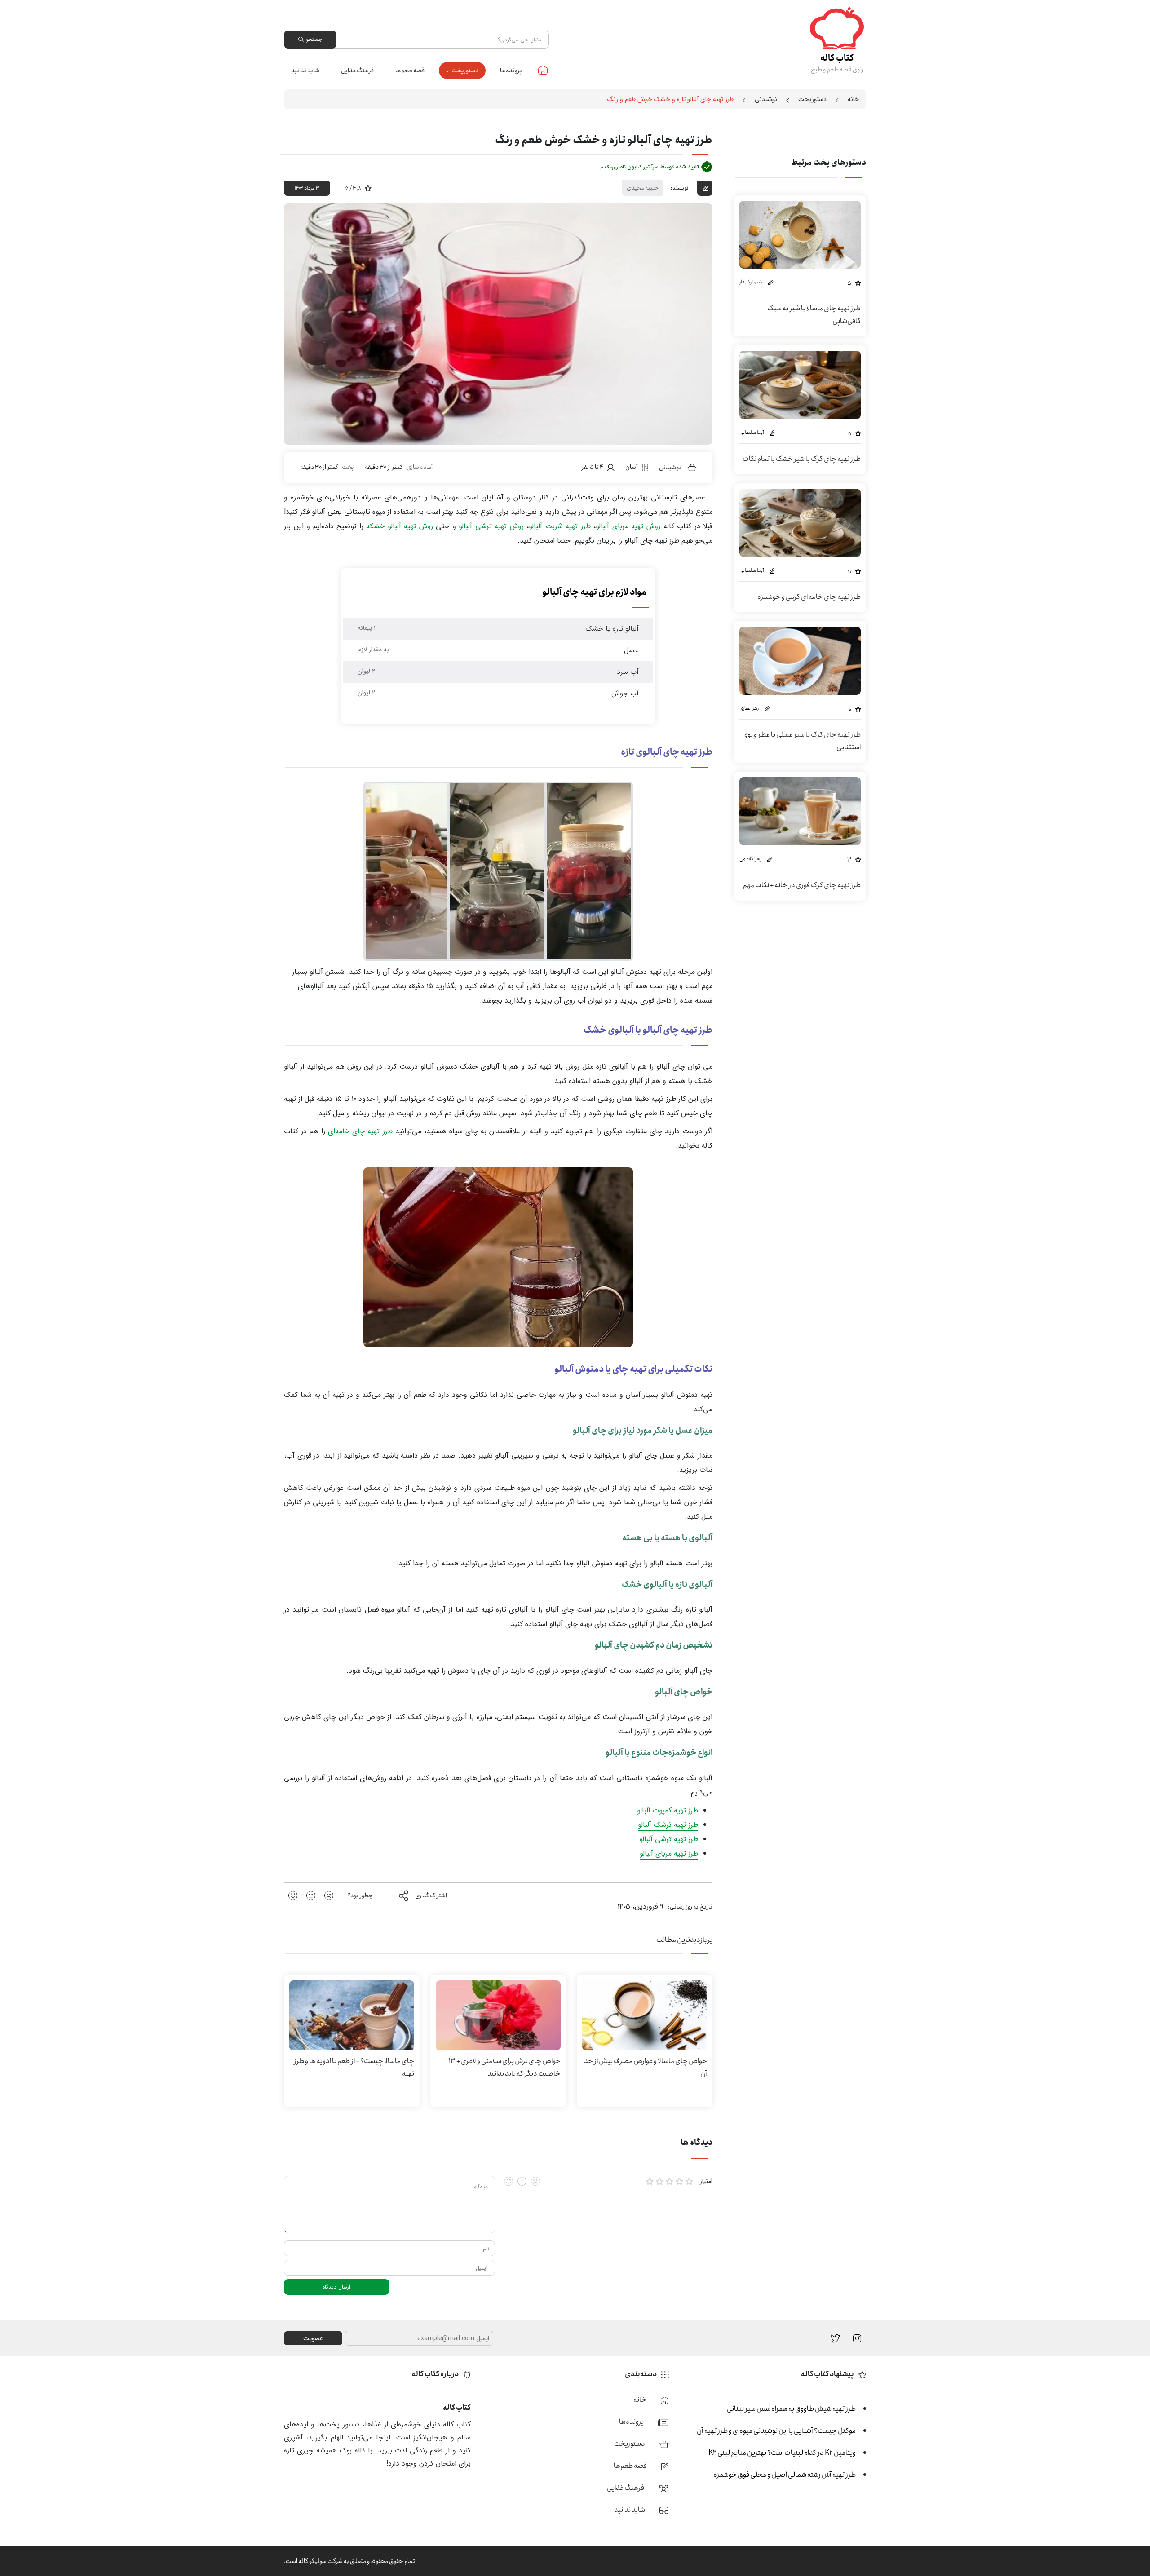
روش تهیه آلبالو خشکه (400, 526)
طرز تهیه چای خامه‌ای (360, 1131)
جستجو (314, 39)
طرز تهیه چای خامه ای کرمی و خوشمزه (809, 597)
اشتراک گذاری (431, 1896)
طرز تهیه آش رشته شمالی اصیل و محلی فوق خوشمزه (785, 2475)
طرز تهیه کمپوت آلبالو (668, 1810)
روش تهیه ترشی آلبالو (491, 526)
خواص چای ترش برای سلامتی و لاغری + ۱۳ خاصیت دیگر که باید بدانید (505, 2067)
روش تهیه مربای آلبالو (628, 526)
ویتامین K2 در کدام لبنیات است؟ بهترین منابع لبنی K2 (782, 2453)
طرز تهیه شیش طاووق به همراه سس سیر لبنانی (791, 2409)
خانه (543, 70)
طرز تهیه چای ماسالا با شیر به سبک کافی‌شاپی (814, 315)
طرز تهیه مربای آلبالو (669, 1854)
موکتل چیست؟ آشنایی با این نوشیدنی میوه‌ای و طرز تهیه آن (776, 2431)
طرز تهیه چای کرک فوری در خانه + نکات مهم (802, 885)
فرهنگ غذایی (357, 71)
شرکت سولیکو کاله (321, 2561)
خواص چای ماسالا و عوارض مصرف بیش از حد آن (646, 2067)
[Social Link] (836, 2338)
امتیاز (706, 2181)
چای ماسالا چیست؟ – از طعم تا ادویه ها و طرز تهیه (354, 2067)
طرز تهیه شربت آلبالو (560, 526)
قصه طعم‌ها (410, 71)
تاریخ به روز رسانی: (690, 1907)
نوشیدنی (766, 99)
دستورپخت (465, 71)
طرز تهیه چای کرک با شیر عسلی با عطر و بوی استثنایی (801, 741)
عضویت (313, 2338)
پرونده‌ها (511, 71)
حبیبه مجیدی (643, 188)
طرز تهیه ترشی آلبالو (669, 1839)
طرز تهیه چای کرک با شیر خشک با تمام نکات (802, 459)
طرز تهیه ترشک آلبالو (668, 1825)
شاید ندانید (305, 71)
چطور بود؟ (360, 1896)
